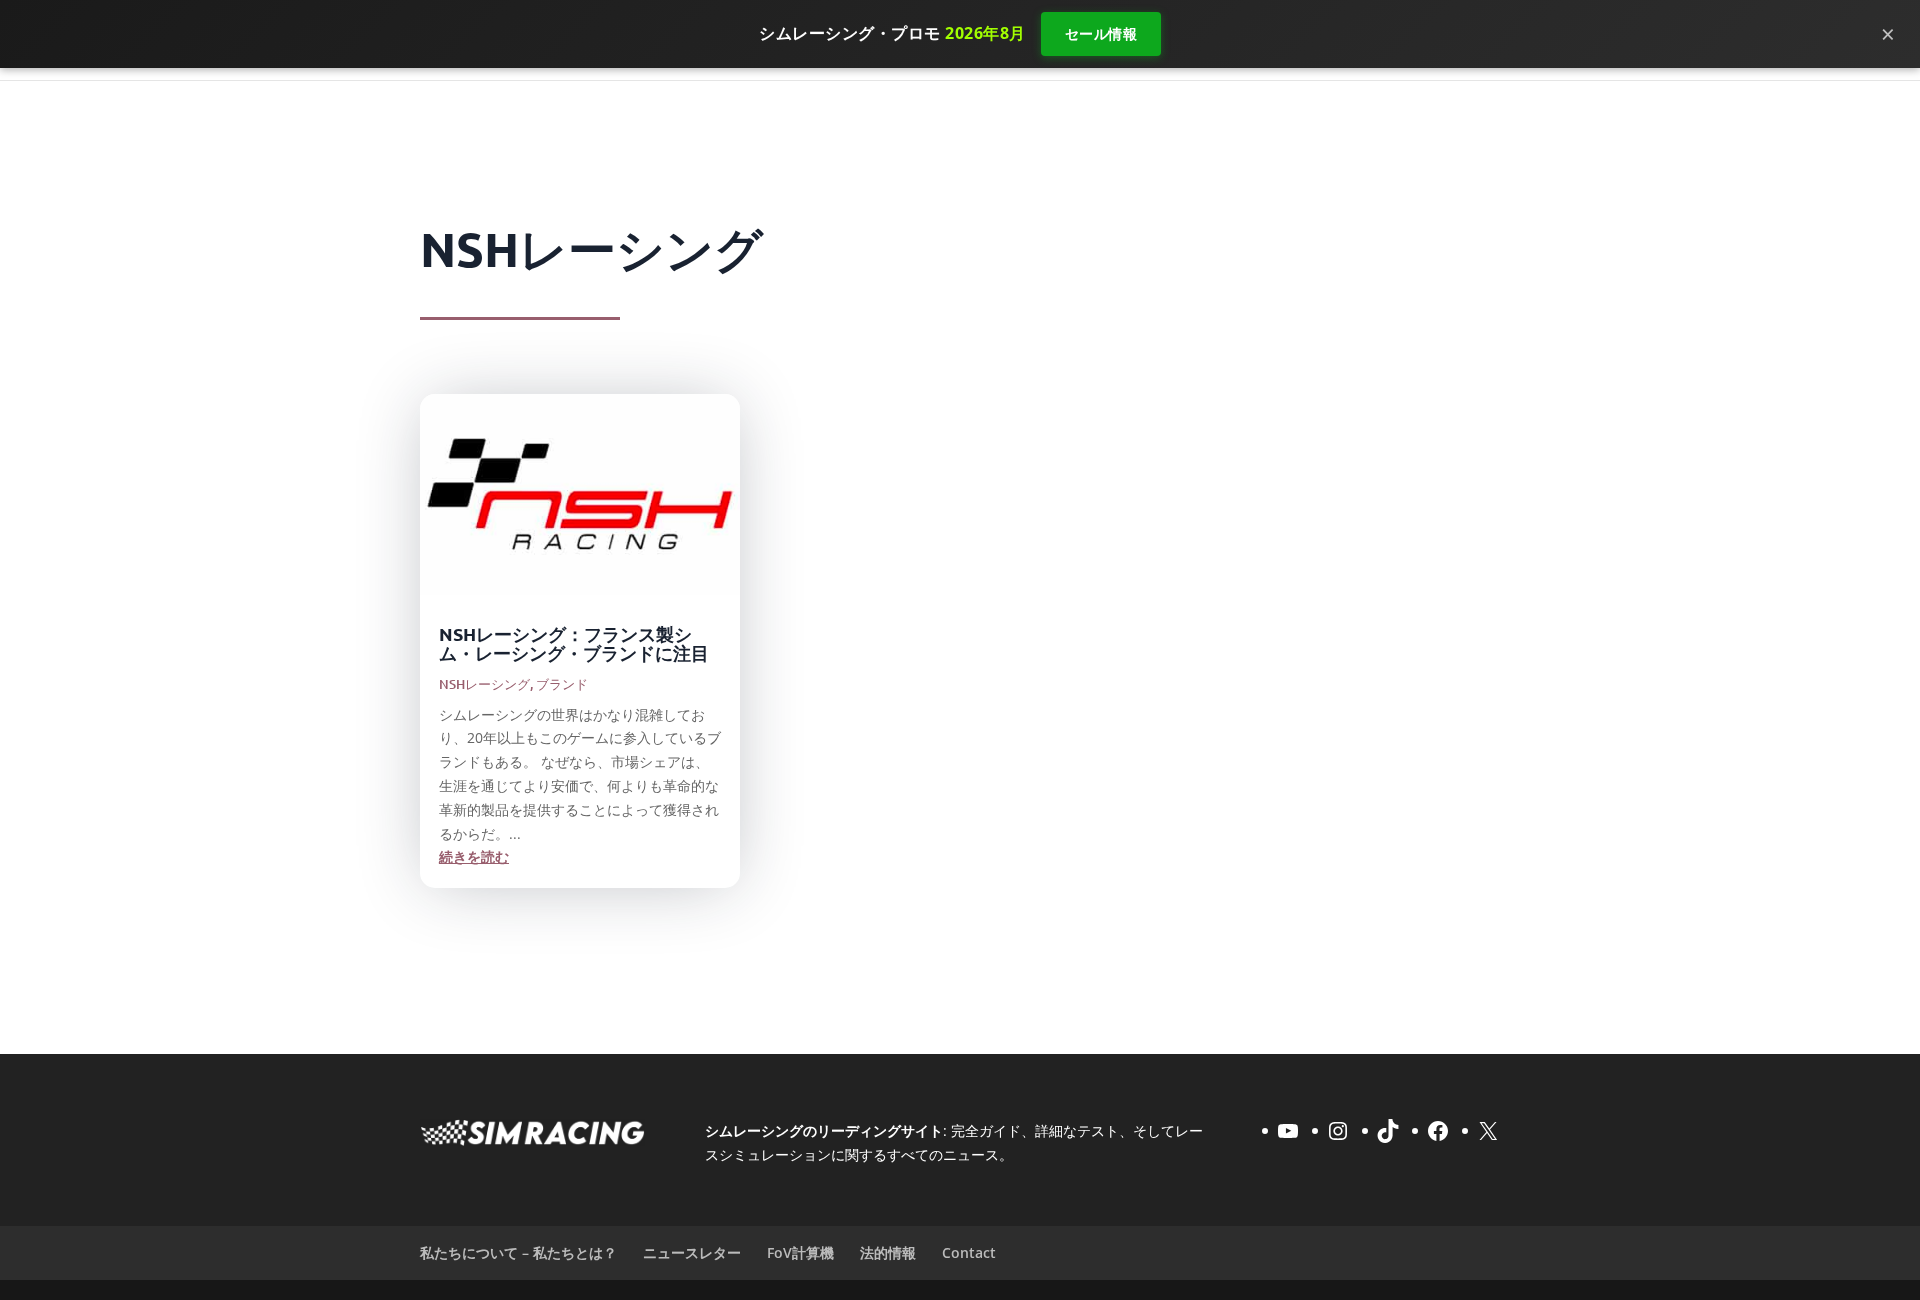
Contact (969, 1252)
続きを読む (474, 856)
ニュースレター (692, 1252)
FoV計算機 (800, 1252)
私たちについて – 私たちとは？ (518, 1252)
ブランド (562, 684)
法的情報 (888, 1252)
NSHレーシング (484, 684)
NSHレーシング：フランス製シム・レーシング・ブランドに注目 (574, 643)
